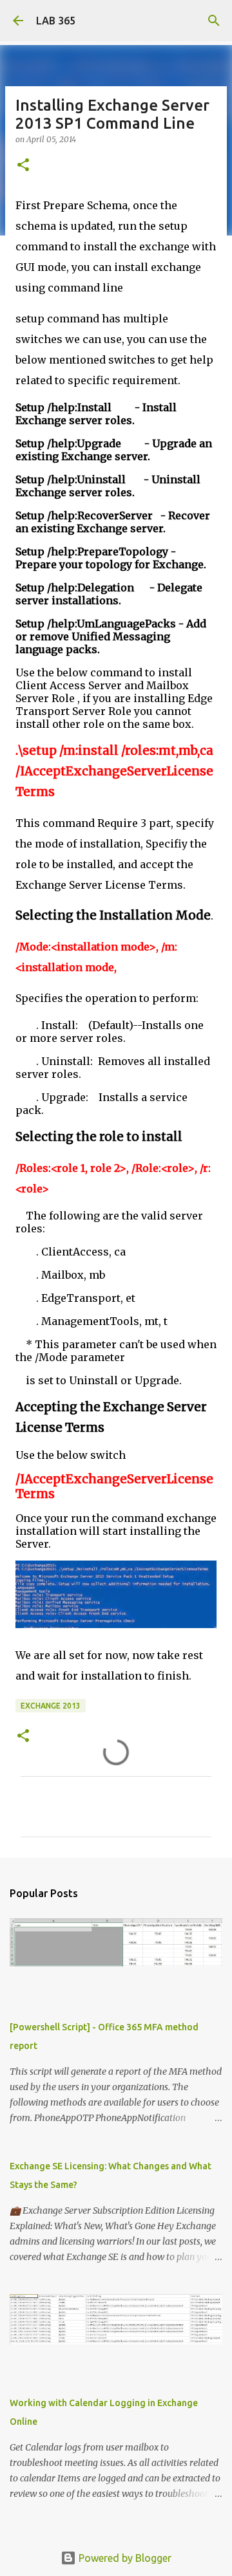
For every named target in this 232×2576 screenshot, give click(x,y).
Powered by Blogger (124, 2558)
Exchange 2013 (51, 1706)
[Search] (214, 21)
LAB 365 (56, 21)
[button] (23, 166)
